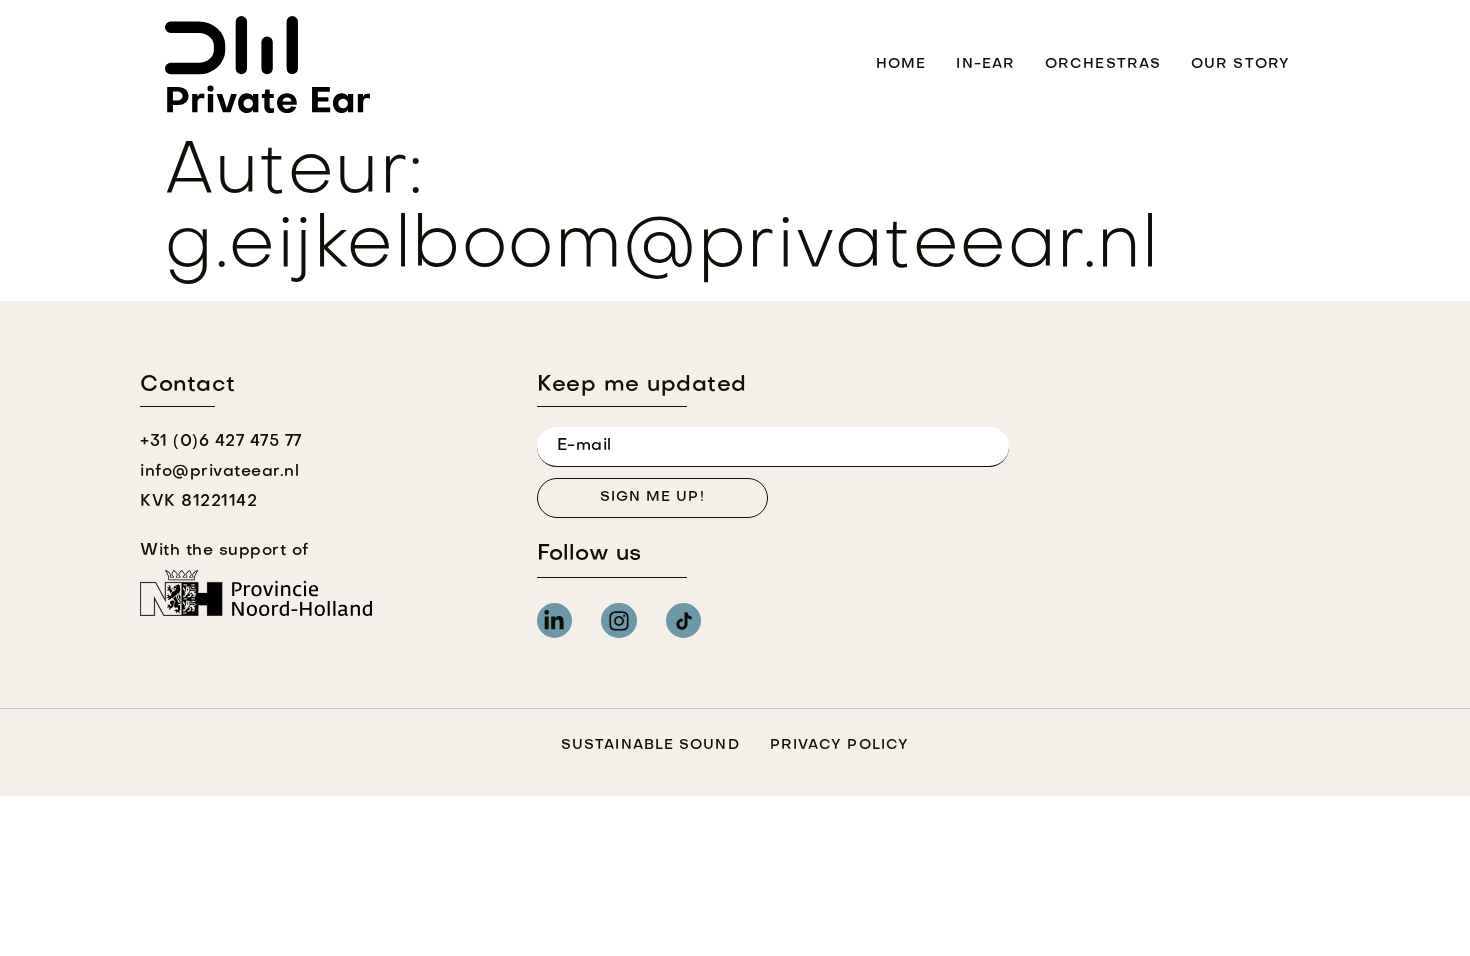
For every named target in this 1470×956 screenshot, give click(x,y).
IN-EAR (985, 64)
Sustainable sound (650, 745)
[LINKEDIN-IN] (554, 620)
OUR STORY (1240, 64)
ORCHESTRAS (1103, 64)
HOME (901, 64)
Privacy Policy (839, 745)
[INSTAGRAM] (618, 620)
